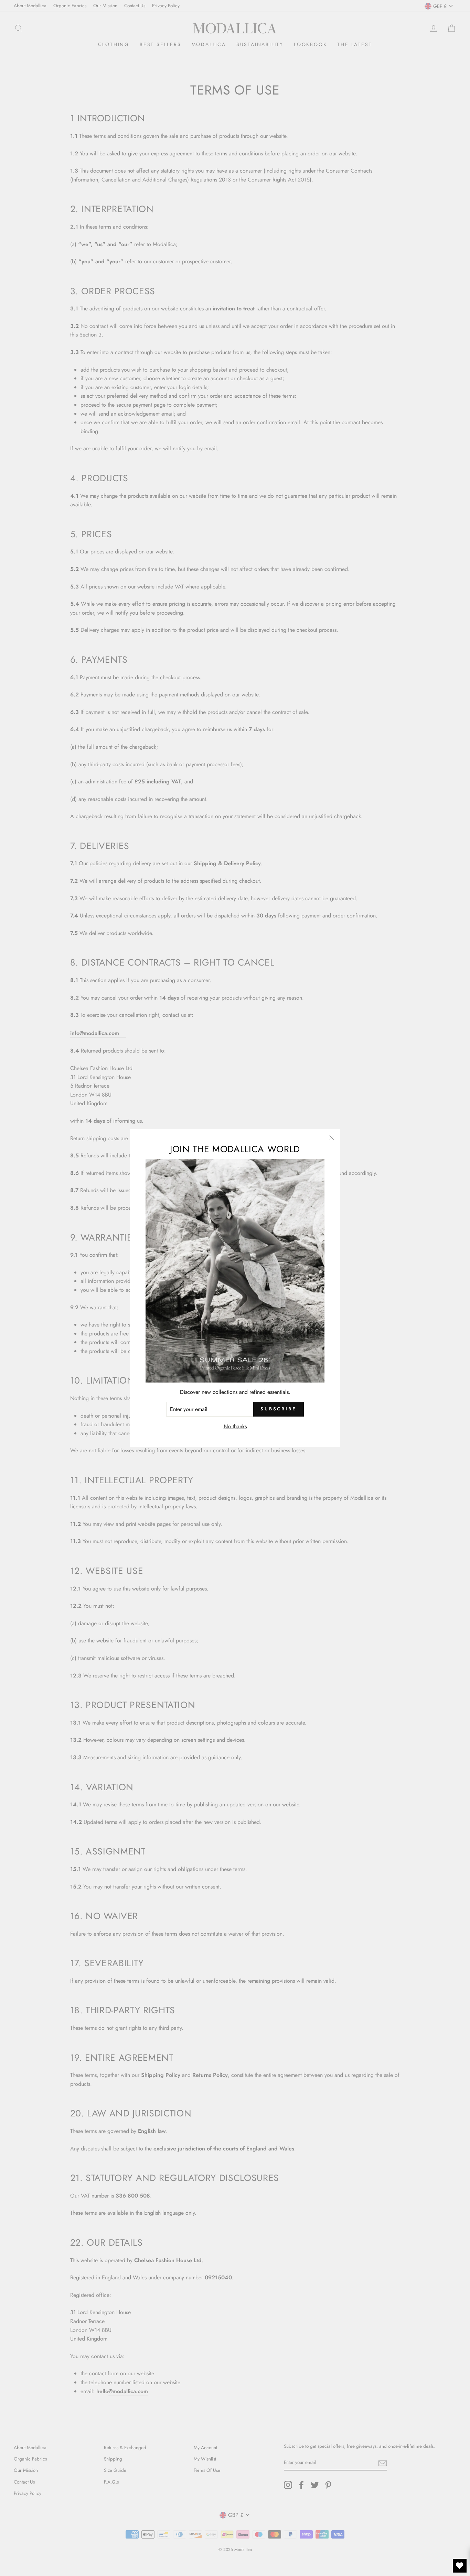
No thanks (235, 1426)
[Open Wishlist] (460, 2566)
